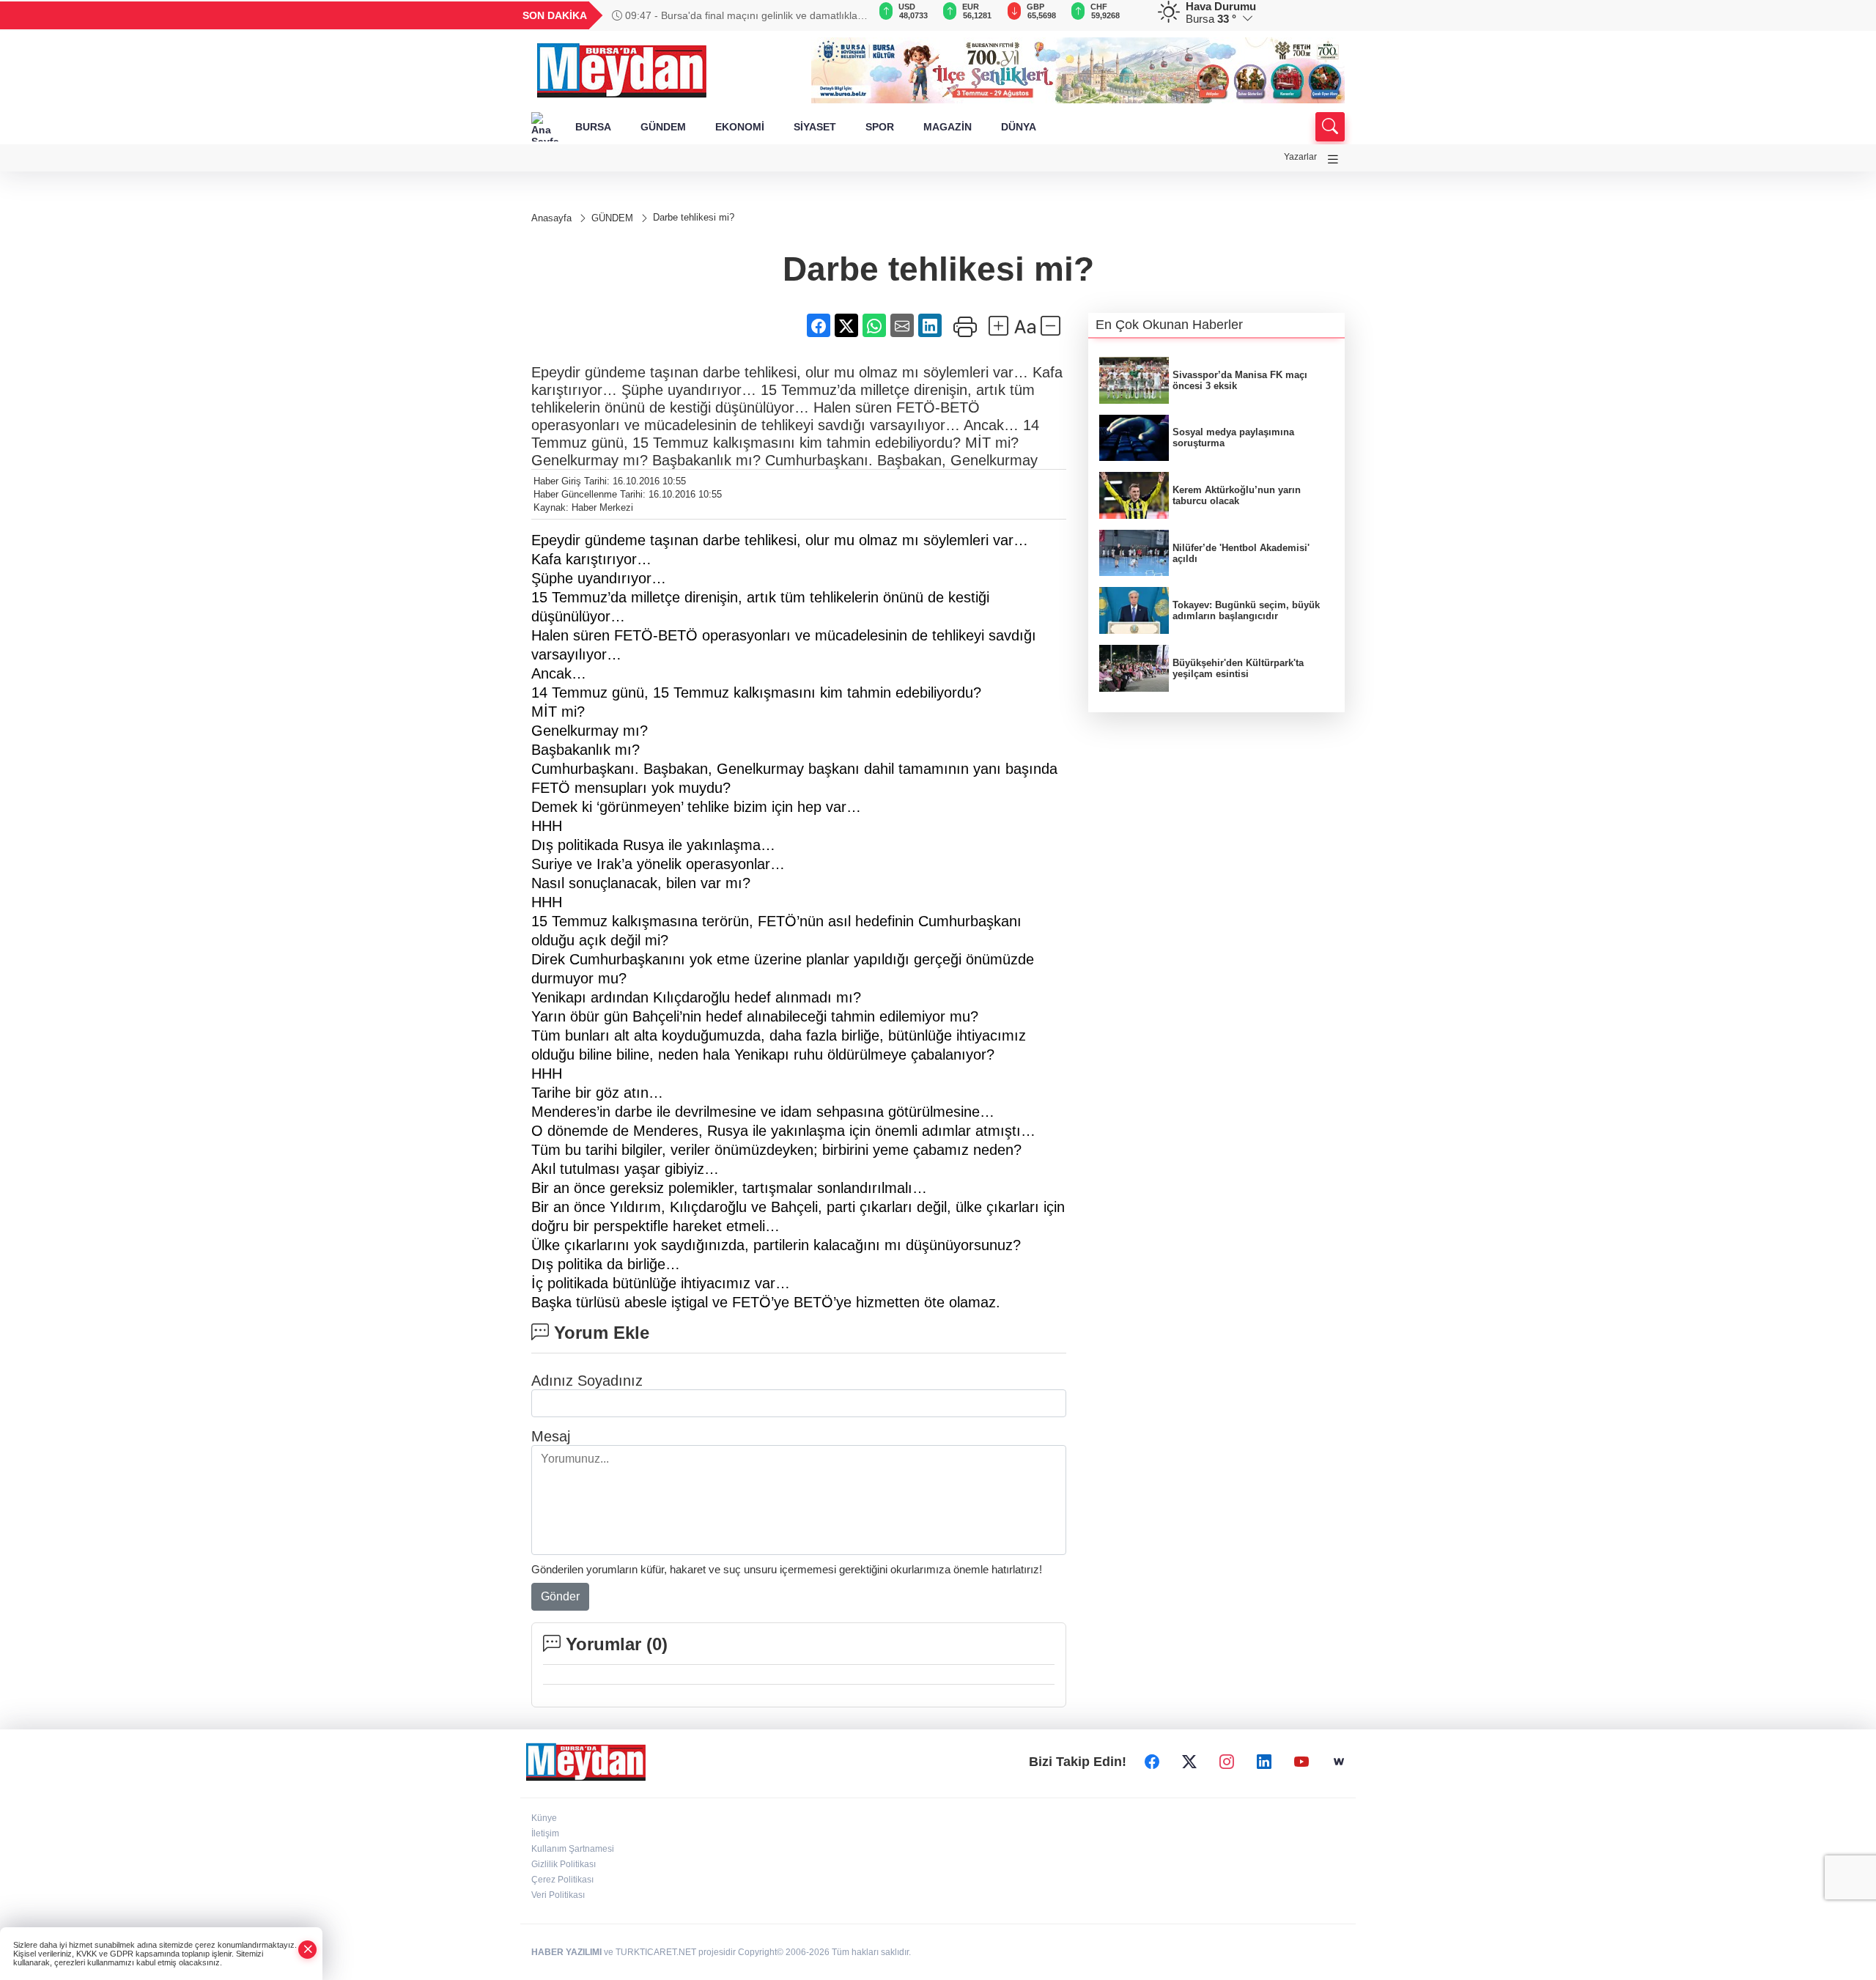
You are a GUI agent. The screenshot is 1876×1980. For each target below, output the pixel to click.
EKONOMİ (740, 127)
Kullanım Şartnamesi (573, 1849)
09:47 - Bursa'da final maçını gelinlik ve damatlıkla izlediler (735, 15)
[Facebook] (1152, 1762)
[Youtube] (1301, 1762)
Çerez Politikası (562, 1880)
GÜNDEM (663, 127)
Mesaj (551, 1436)
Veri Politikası (558, 1895)
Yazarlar (1300, 157)
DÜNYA (1019, 127)
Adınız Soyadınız (587, 1381)
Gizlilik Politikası (564, 1864)
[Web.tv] (1339, 1762)
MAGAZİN (948, 127)
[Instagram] (1227, 1762)
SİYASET (815, 127)
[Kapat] (308, 1950)
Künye (544, 1818)
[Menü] (1333, 159)
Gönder (560, 1596)
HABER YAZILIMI (566, 1952)
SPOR (880, 127)
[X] (1189, 1762)
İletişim (545, 1833)
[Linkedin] (1264, 1762)
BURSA (593, 127)
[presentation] (850, 15)
